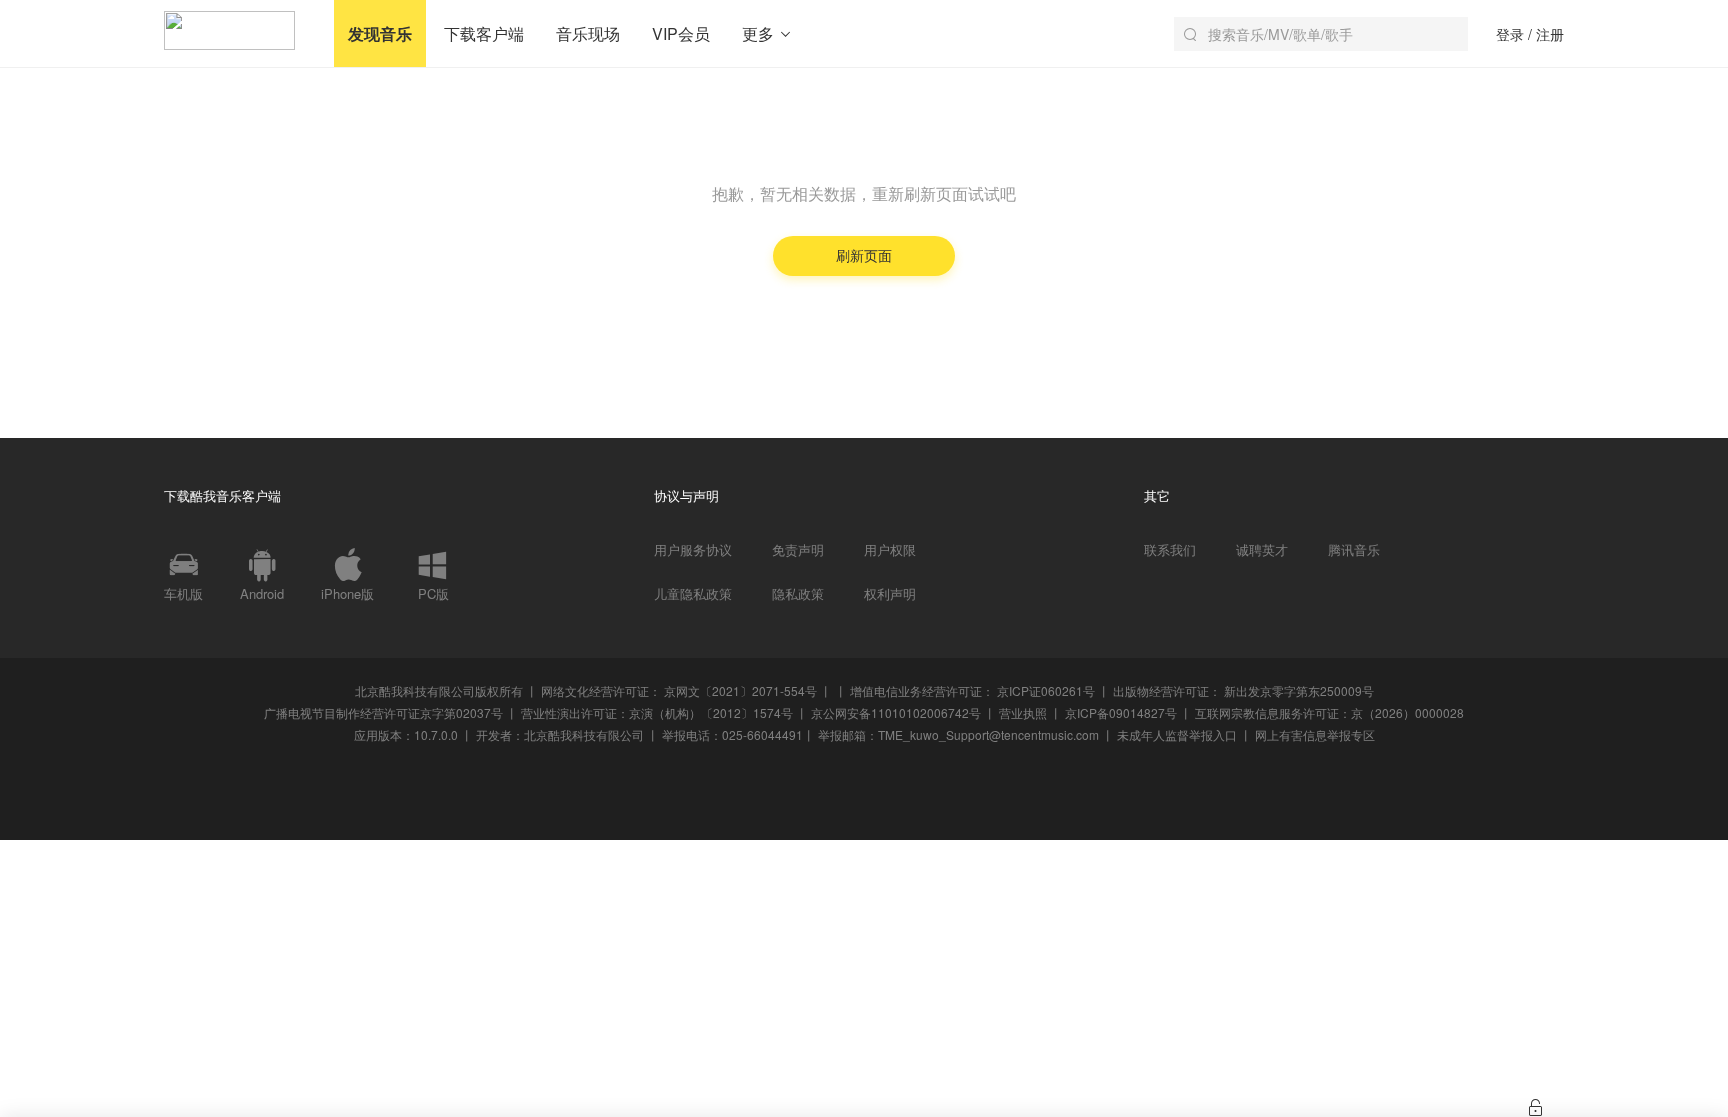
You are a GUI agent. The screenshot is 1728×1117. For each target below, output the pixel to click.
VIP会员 (681, 33)
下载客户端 (484, 33)
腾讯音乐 (1354, 550)
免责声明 (798, 550)
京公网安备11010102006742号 (896, 712)
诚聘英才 (1262, 550)
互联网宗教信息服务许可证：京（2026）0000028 (1329, 712)
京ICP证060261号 (1046, 690)
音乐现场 (588, 33)
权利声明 (890, 594)
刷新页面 (864, 255)
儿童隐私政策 (693, 594)
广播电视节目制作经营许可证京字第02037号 (383, 712)
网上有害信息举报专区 (1315, 734)
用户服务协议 (693, 550)
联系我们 (1170, 550)
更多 (760, 33)
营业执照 (1023, 712)
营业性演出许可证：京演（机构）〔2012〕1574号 (657, 712)
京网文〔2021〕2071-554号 (740, 690)
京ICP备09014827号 (1121, 712)
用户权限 (890, 550)
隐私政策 (798, 594)
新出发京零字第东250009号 (1299, 690)
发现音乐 (380, 33)
